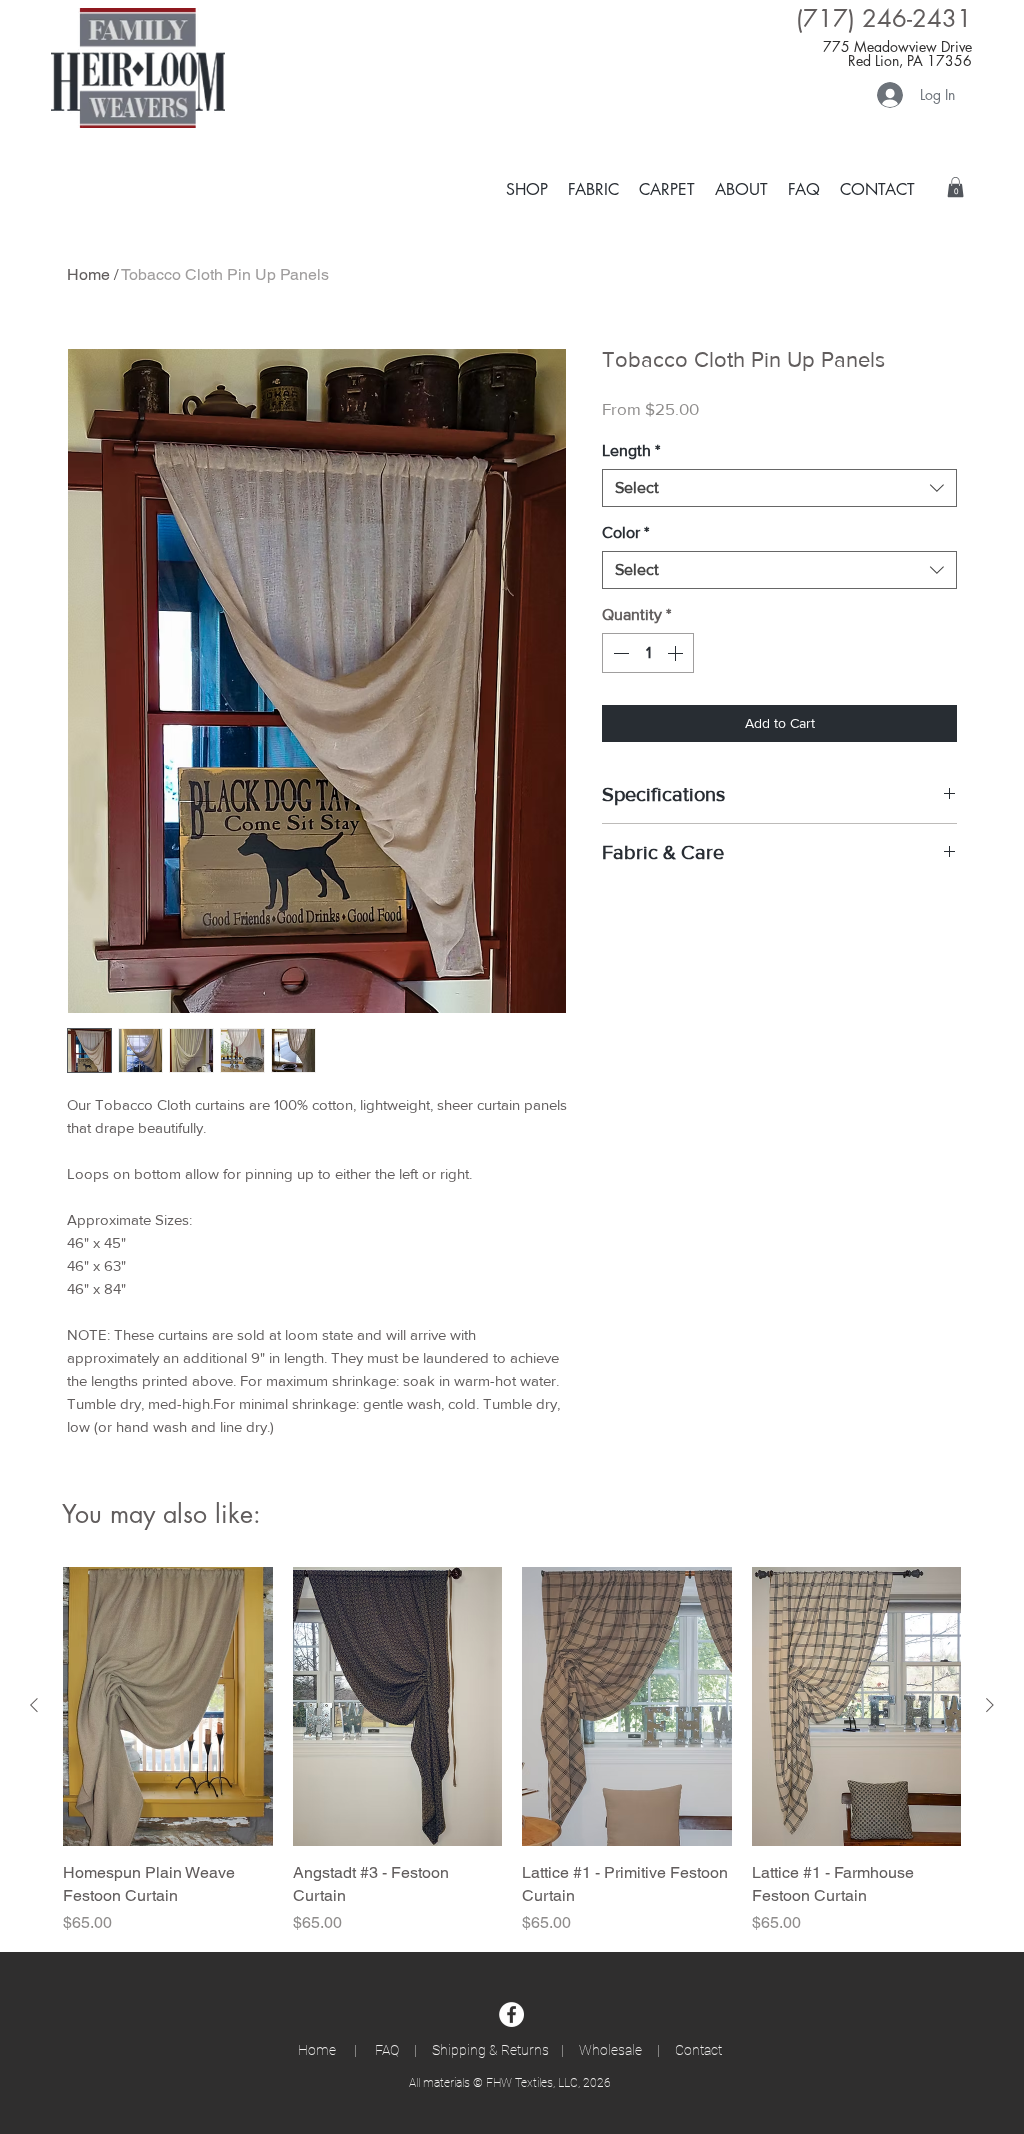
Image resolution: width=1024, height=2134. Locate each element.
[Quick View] (168, 1706)
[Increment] (677, 653)
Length (631, 450)
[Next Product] (990, 1705)
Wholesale (610, 2050)
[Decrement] (619, 653)
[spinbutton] (648, 653)
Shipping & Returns (490, 2050)
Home (88, 274)
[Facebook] (511, 2014)
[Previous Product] (34, 1705)
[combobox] (779, 488)
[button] (667, 188)
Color (625, 532)
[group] (512, 1751)
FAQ (390, 2050)
